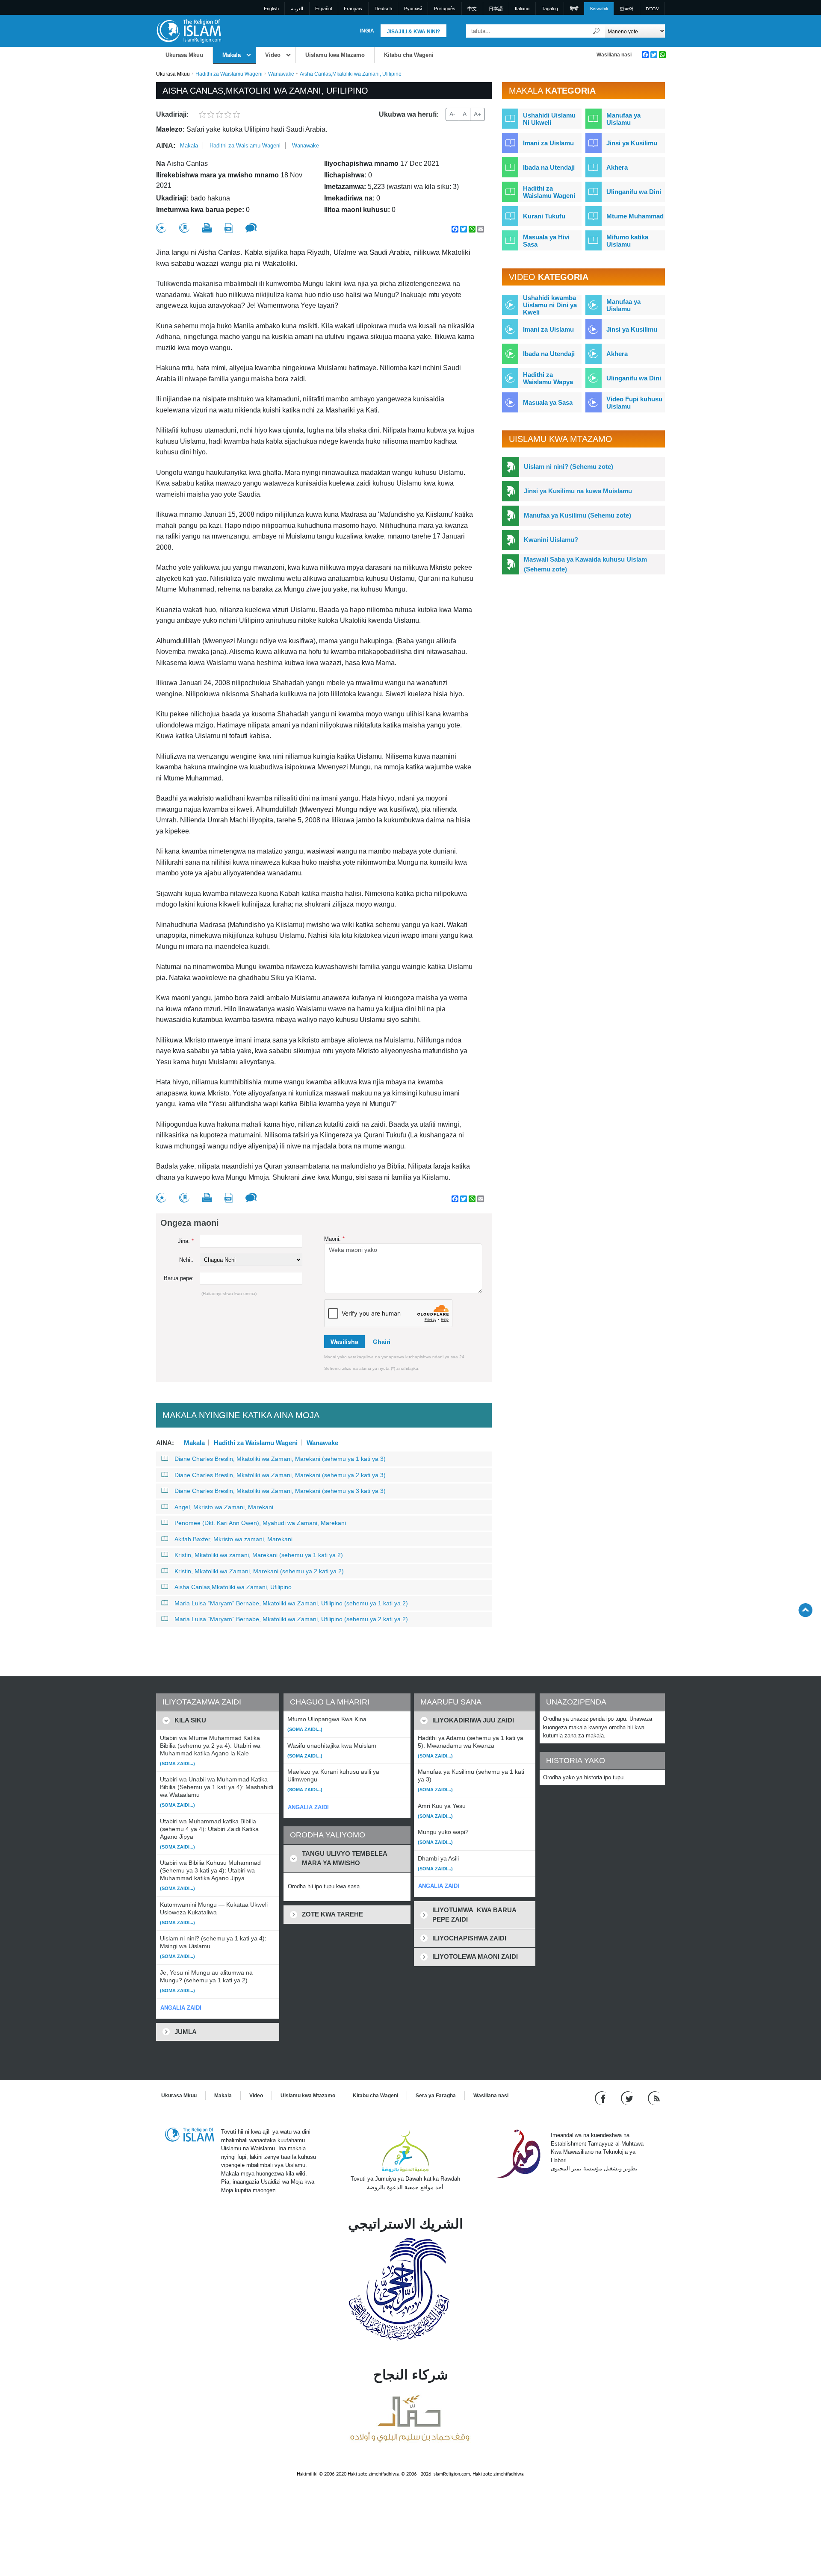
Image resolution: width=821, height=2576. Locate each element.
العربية (297, 9)
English (271, 9)
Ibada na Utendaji (549, 167)
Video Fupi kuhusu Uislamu (634, 403)
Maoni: (334, 1239)
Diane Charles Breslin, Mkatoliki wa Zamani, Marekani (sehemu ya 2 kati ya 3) (280, 1475)
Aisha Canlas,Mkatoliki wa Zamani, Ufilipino (233, 1587)
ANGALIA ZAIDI (181, 2008)
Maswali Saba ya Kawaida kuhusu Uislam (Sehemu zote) (585, 564)
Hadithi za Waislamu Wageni (229, 74)
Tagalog (550, 9)
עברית (652, 9)
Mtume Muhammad (635, 216)
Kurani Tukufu (544, 216)
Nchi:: (186, 1260)
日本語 (496, 9)
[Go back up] (805, 1610)
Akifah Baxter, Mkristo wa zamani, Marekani (233, 1539)
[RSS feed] (654, 2098)
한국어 (627, 9)
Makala (232, 55)
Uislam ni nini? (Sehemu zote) (568, 467)
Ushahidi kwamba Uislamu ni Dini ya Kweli (550, 305)
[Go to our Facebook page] (601, 2098)
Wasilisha (344, 1342)
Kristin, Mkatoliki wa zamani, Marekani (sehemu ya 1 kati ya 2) (259, 1555)
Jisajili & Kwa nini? (413, 32)
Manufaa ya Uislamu (623, 119)
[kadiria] (161, 228)
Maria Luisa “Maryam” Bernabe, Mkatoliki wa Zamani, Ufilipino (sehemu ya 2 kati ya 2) (291, 1619)
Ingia (367, 31)
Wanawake (281, 74)
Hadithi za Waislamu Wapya (548, 378)
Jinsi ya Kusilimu (632, 143)
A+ (477, 114)
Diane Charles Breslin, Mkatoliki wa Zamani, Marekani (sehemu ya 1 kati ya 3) (280, 1459)
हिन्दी (574, 9)
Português (445, 9)
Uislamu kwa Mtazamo (335, 55)
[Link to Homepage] (189, 31)
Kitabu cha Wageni (409, 55)
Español (323, 9)
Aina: (166, 146)
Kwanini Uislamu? (551, 540)
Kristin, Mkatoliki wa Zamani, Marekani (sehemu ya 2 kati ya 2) (259, 1571)
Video (273, 55)
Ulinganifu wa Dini (634, 192)
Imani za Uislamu (548, 143)
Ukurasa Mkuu (184, 55)
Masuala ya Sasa (548, 402)
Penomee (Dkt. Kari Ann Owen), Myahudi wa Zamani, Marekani (260, 1523)
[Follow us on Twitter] (628, 2098)
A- (452, 114)
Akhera (617, 167)
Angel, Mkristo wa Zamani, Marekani (224, 1507)
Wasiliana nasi (614, 55)
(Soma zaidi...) (177, 1763)
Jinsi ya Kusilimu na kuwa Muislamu (578, 491)
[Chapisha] (207, 228)
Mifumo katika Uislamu (627, 241)
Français (353, 9)
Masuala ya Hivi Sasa (546, 241)
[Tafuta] (597, 31)
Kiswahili (599, 9)
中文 (472, 9)
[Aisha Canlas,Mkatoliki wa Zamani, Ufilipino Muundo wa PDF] (229, 228)
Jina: (186, 1241)
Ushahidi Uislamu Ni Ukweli (549, 119)
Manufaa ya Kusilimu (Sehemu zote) (577, 515)
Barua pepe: (179, 1278)
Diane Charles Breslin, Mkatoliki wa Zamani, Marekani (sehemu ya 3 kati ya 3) (280, 1491)
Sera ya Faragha (436, 2096)
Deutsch (383, 9)
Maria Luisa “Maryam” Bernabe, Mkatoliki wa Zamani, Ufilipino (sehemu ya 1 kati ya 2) (291, 1603)
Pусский (413, 9)
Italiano (522, 9)
